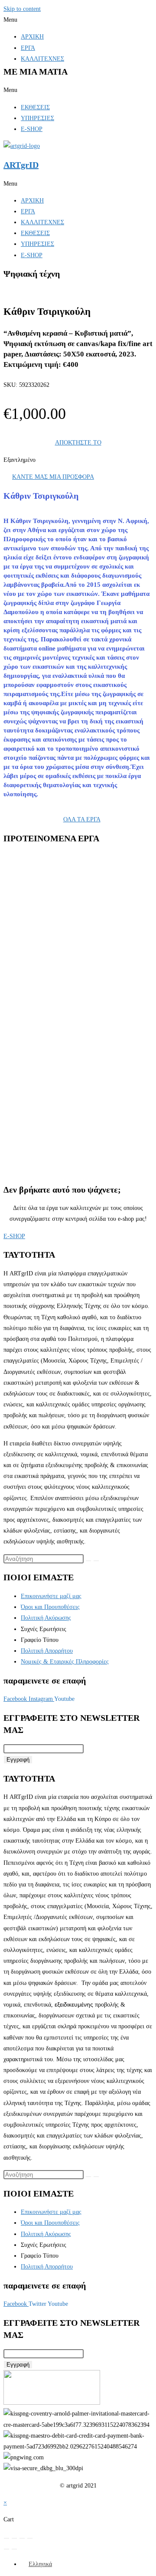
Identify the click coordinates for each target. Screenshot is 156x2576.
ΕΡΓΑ (28, 48)
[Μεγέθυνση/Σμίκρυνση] (6, 2538)
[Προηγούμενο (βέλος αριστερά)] (6, 2549)
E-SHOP (32, 129)
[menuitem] (36, 2564)
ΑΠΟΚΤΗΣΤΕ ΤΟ (78, 443)
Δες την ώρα (54, 1032)
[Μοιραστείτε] (22, 2538)
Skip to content (22, 9)
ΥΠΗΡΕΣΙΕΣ (37, 118)
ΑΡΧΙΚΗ (32, 37)
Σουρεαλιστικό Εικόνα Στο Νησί (80, 930)
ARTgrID (21, 165)
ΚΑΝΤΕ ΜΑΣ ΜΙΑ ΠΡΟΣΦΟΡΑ (53, 477)
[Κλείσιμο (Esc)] (30, 2538)
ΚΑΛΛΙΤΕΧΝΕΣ (42, 59)
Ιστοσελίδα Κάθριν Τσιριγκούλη (71, 917)
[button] (78, 20)
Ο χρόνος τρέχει (59, 1134)
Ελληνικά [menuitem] (40, 2564)
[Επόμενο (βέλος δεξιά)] (14, 2549)
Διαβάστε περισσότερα (66, 968)
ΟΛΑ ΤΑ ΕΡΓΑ (82, 819)
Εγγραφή (18, 1760)
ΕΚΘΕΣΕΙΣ (35, 107)
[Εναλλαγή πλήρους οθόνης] (14, 2538)
